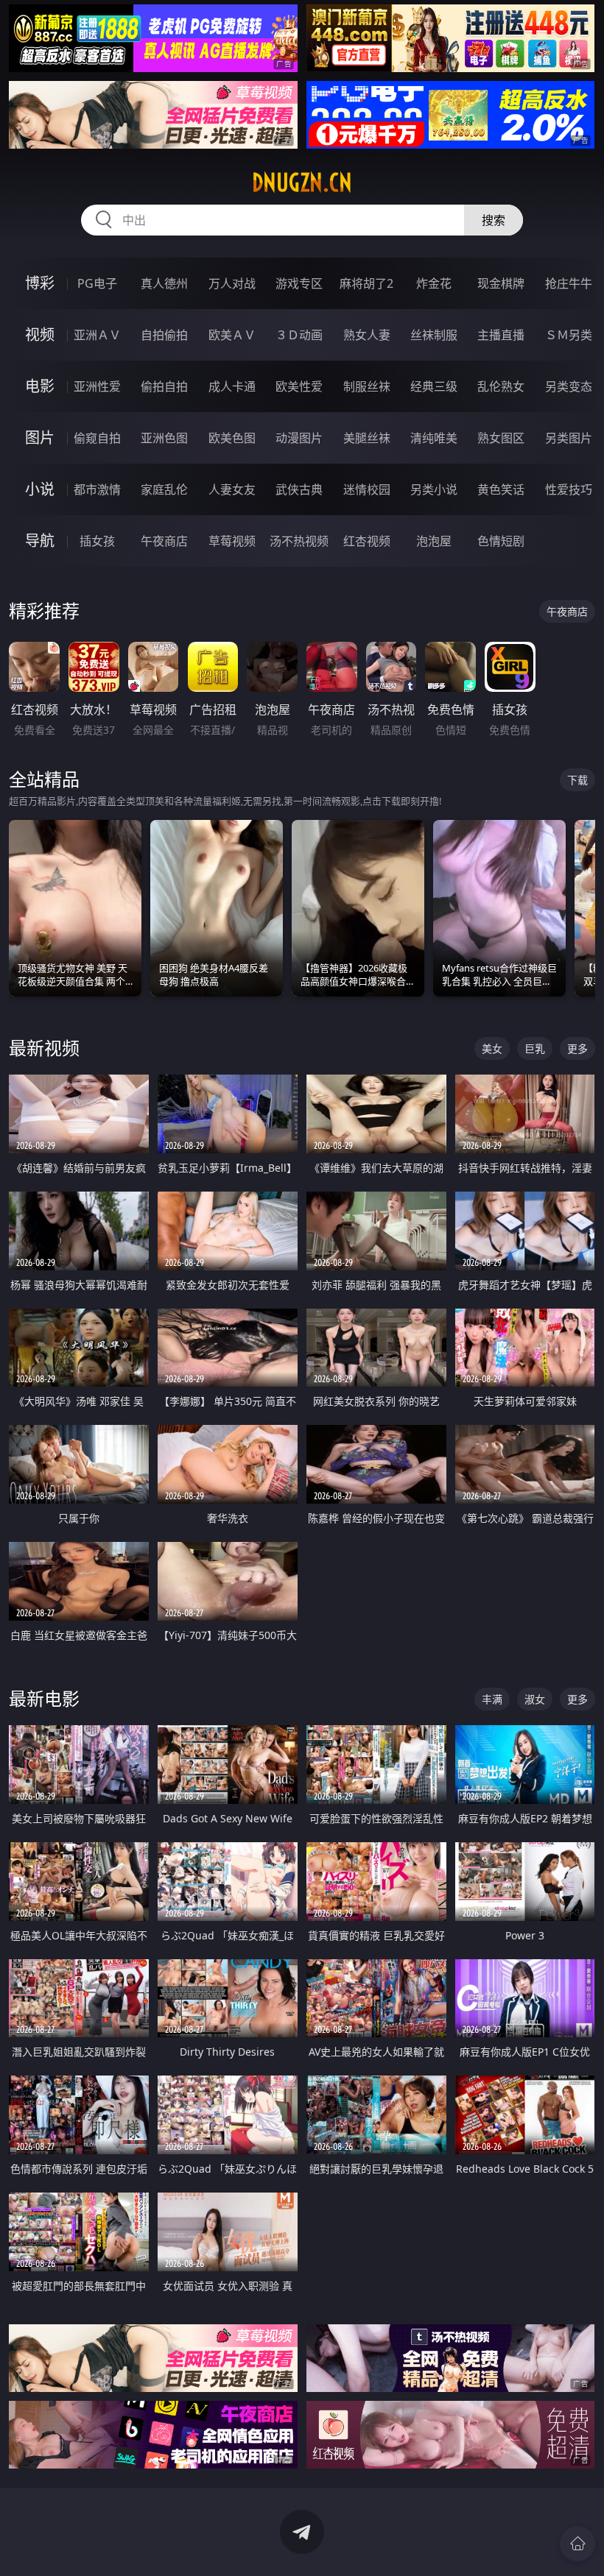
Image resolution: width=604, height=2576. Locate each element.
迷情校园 (367, 489)
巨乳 (535, 1048)
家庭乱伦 (164, 489)
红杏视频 (367, 541)
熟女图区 (501, 438)
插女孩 (97, 541)
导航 (40, 541)
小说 (40, 489)
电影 (40, 386)
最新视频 (44, 1048)
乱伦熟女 (501, 386)
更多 (577, 1048)
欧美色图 (232, 438)
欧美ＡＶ (232, 335)
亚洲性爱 (97, 386)
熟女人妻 (367, 335)
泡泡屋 (434, 541)
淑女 (535, 1699)
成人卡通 (232, 386)
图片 (40, 438)
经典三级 (434, 386)
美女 (492, 1048)
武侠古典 (299, 489)
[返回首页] (577, 2544)
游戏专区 (299, 283)
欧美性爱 (299, 386)
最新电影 (44, 1698)
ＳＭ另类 (569, 335)
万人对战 (232, 283)
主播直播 (501, 335)
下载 (577, 780)
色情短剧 (501, 541)
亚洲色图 (164, 438)
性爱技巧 (569, 489)
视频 (40, 335)
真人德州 (164, 283)
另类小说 (434, 489)
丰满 (492, 1699)
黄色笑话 (501, 489)
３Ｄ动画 (299, 335)
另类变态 (569, 386)
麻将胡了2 (366, 283)
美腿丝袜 (367, 438)
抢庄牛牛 (569, 283)
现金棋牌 (501, 283)
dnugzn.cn (302, 183)
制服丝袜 (367, 386)
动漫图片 (299, 438)
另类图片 (569, 438)
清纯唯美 (434, 438)
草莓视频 (232, 541)
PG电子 (97, 283)
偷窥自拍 (97, 438)
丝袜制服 (434, 335)
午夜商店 (164, 541)
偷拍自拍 (164, 386)
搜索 (494, 220)
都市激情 (97, 489)
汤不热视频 (299, 541)
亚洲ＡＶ (97, 335)
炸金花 (434, 283)
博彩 (40, 283)
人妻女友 (232, 489)
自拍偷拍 (164, 335)
